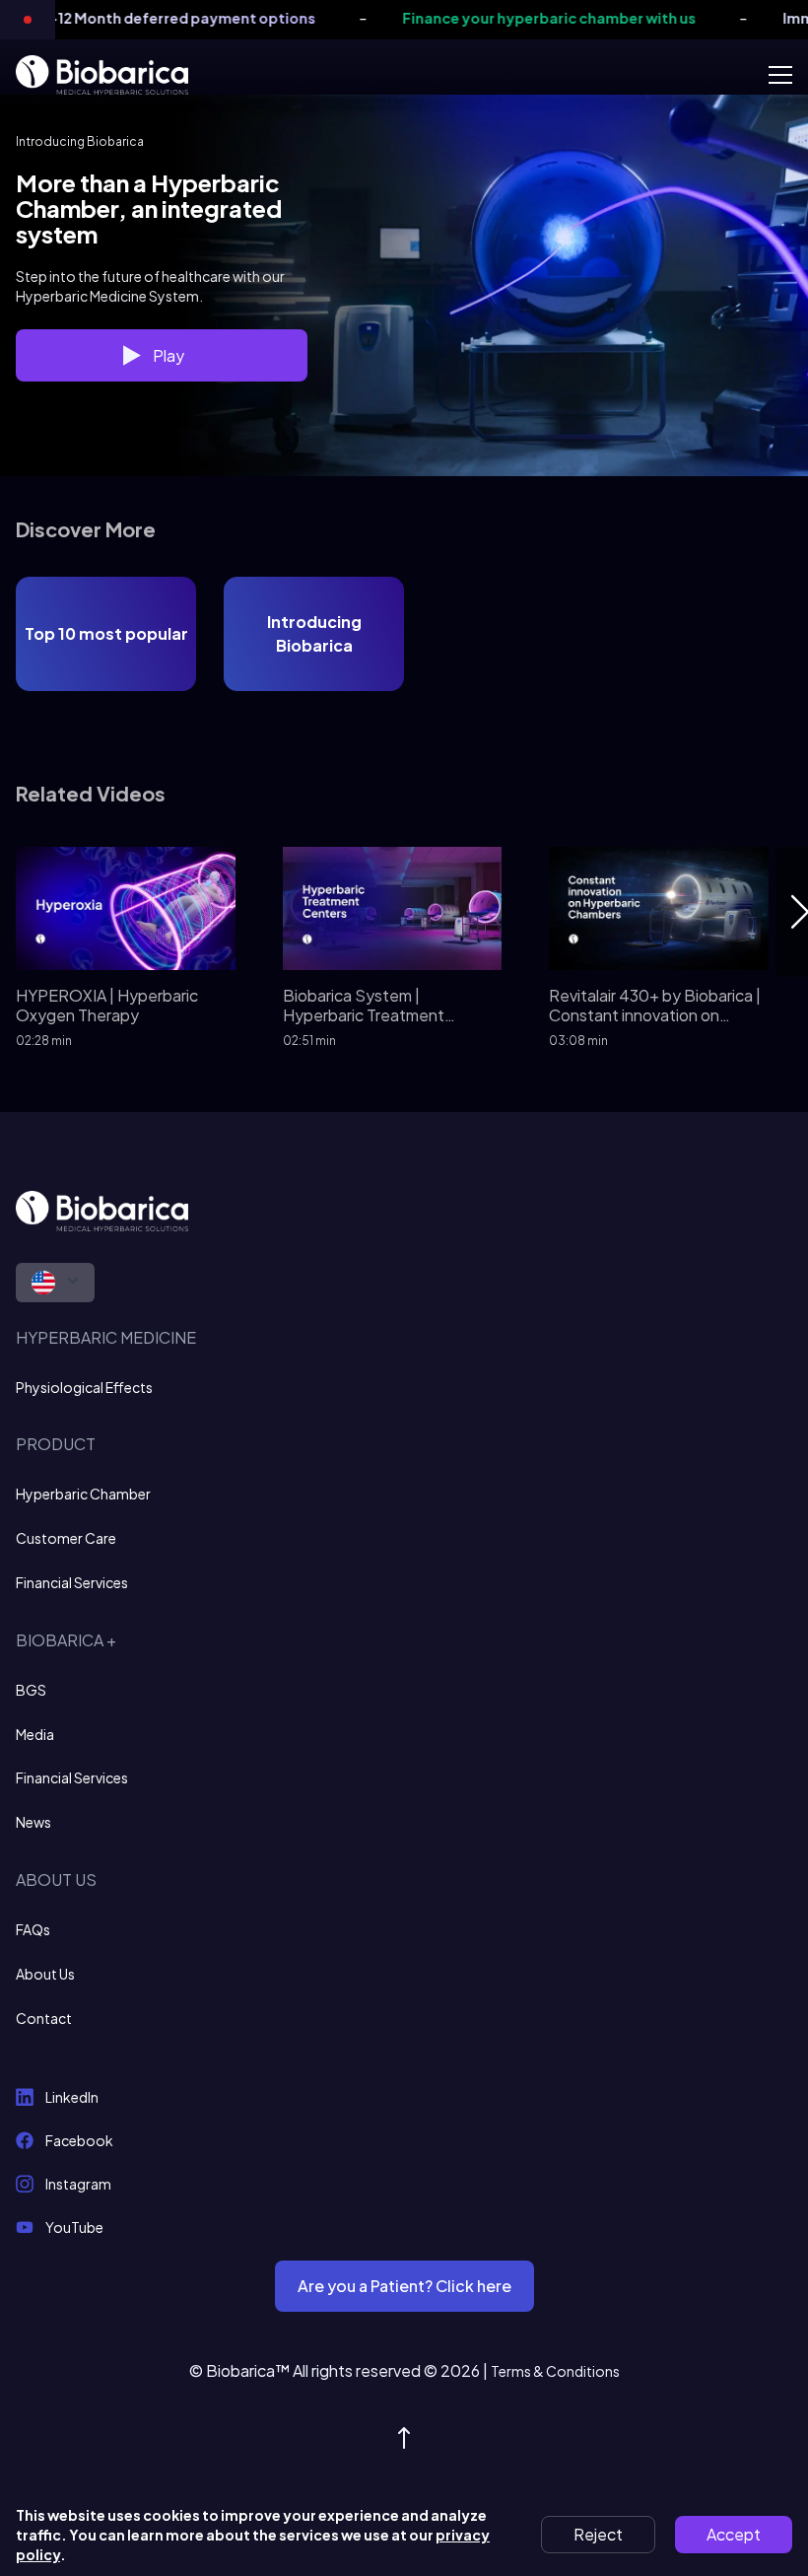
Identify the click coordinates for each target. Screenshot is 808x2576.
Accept (734, 2534)
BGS (31, 1690)
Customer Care (66, 1538)
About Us (45, 1974)
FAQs (33, 1929)
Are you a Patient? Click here (404, 2286)
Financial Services (72, 1582)
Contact (44, 2018)
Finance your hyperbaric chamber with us (505, 18)
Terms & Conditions (555, 2371)
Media (35, 1734)
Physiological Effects (84, 1387)
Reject (598, 2534)
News (34, 1822)
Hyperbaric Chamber (83, 1494)
